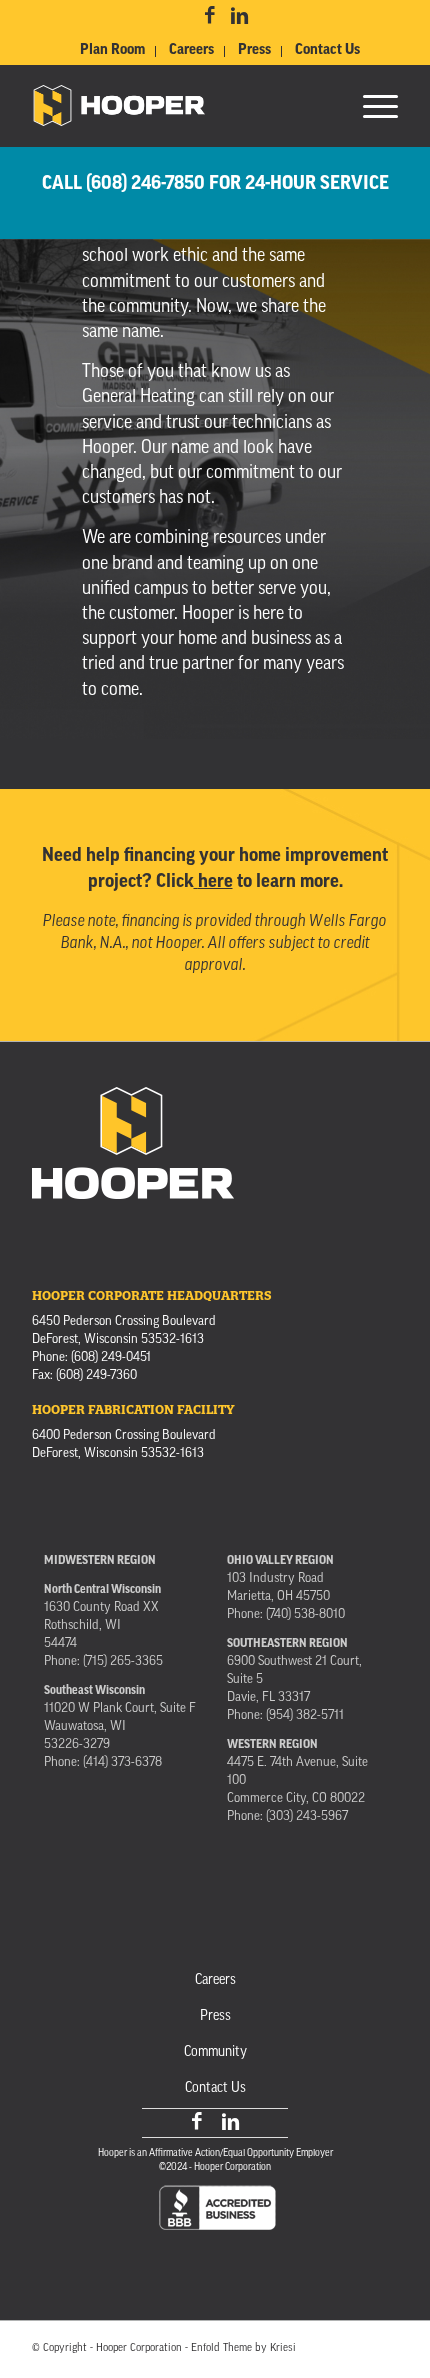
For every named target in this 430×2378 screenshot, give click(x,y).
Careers (191, 50)
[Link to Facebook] (210, 16)
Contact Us (327, 50)
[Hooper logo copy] (178, 106)
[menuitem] (113, 51)
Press (254, 50)
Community (215, 2052)
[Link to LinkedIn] (239, 16)
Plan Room (112, 50)
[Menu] (370, 106)
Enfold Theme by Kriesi (243, 2348)
